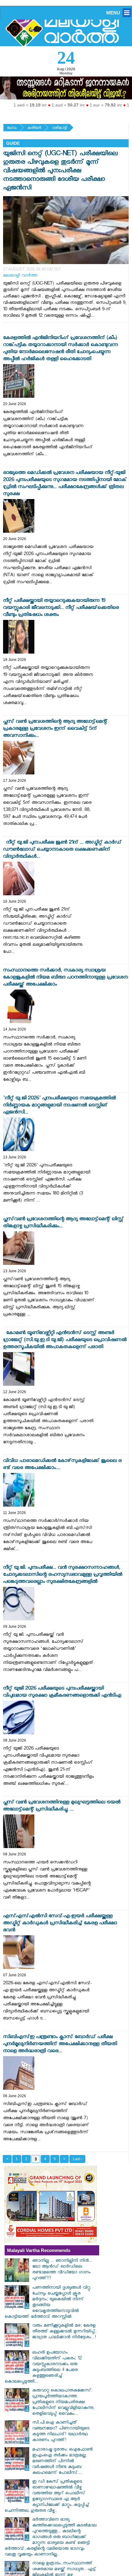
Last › (77, 2159)
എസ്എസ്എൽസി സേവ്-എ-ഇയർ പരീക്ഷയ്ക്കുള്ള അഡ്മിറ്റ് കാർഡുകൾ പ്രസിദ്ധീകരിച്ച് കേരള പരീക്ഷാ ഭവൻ (60, 1924)
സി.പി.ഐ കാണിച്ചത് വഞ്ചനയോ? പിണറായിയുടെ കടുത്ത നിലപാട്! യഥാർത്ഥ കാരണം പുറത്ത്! (61, 2432)
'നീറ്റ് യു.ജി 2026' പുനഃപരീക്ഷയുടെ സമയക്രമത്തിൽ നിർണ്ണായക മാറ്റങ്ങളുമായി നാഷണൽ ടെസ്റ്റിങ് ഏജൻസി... (59, 1106)
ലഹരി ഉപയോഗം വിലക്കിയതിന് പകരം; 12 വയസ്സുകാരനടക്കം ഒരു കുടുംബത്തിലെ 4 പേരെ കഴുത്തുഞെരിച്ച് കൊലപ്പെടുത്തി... (43, 2368)
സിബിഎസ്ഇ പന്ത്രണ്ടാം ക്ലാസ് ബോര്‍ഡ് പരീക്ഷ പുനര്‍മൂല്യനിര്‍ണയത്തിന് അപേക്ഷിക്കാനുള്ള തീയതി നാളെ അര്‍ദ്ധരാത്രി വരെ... (60, 2045)
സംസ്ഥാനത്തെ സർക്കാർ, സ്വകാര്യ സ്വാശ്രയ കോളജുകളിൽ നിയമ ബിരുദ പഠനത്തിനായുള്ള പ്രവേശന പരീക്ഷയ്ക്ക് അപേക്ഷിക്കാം (65, 978)
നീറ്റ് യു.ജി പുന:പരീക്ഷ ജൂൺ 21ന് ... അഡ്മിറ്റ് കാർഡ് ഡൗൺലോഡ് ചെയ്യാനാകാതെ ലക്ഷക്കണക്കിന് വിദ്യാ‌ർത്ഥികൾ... (62, 850)
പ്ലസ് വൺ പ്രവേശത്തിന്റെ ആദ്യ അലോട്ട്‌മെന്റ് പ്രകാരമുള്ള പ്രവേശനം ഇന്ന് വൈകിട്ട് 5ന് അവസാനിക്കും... (55, 729)
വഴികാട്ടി (59, 128)
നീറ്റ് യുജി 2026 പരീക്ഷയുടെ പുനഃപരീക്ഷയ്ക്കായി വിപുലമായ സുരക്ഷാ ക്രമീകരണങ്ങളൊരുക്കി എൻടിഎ (62, 1693)
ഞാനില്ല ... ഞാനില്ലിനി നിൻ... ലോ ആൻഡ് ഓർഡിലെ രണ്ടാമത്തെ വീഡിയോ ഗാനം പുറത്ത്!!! (62, 2270)
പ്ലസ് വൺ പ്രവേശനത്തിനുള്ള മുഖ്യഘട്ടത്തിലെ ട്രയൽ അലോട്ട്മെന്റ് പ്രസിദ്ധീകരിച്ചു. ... (62, 1806)
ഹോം (12, 128)
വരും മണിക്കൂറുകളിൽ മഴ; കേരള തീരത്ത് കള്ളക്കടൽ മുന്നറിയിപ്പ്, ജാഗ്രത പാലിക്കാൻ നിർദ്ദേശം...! (64, 2332)
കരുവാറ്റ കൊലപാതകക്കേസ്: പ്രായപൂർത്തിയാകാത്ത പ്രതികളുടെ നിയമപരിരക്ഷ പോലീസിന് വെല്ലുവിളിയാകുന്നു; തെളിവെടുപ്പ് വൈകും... (63, 2403)
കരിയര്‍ (34, 128)
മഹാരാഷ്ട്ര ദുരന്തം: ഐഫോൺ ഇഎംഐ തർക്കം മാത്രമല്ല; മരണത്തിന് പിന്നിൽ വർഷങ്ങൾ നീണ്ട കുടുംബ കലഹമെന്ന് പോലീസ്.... (62, 2462)
